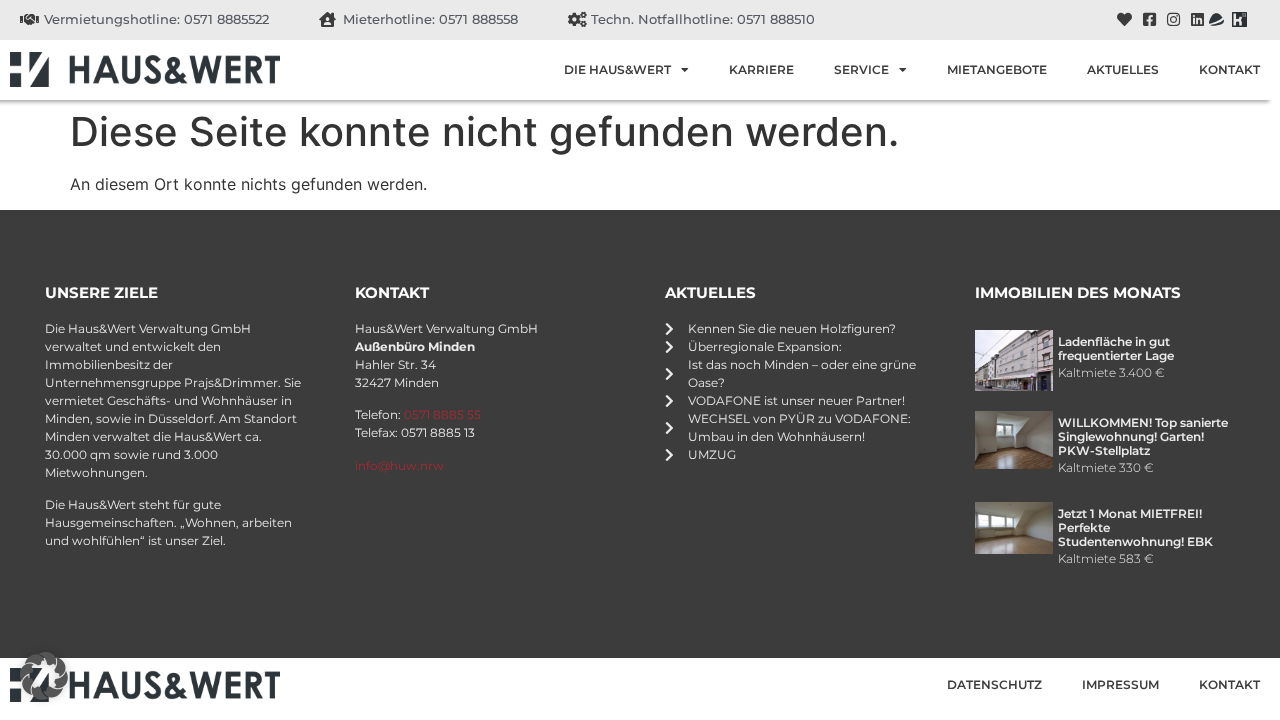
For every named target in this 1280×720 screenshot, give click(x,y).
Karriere (761, 69)
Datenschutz (994, 684)
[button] (44, 676)
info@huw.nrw (399, 465)
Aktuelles (1123, 69)
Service (861, 69)
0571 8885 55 (442, 414)
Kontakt (1229, 69)
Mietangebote (997, 69)
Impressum (1120, 684)
